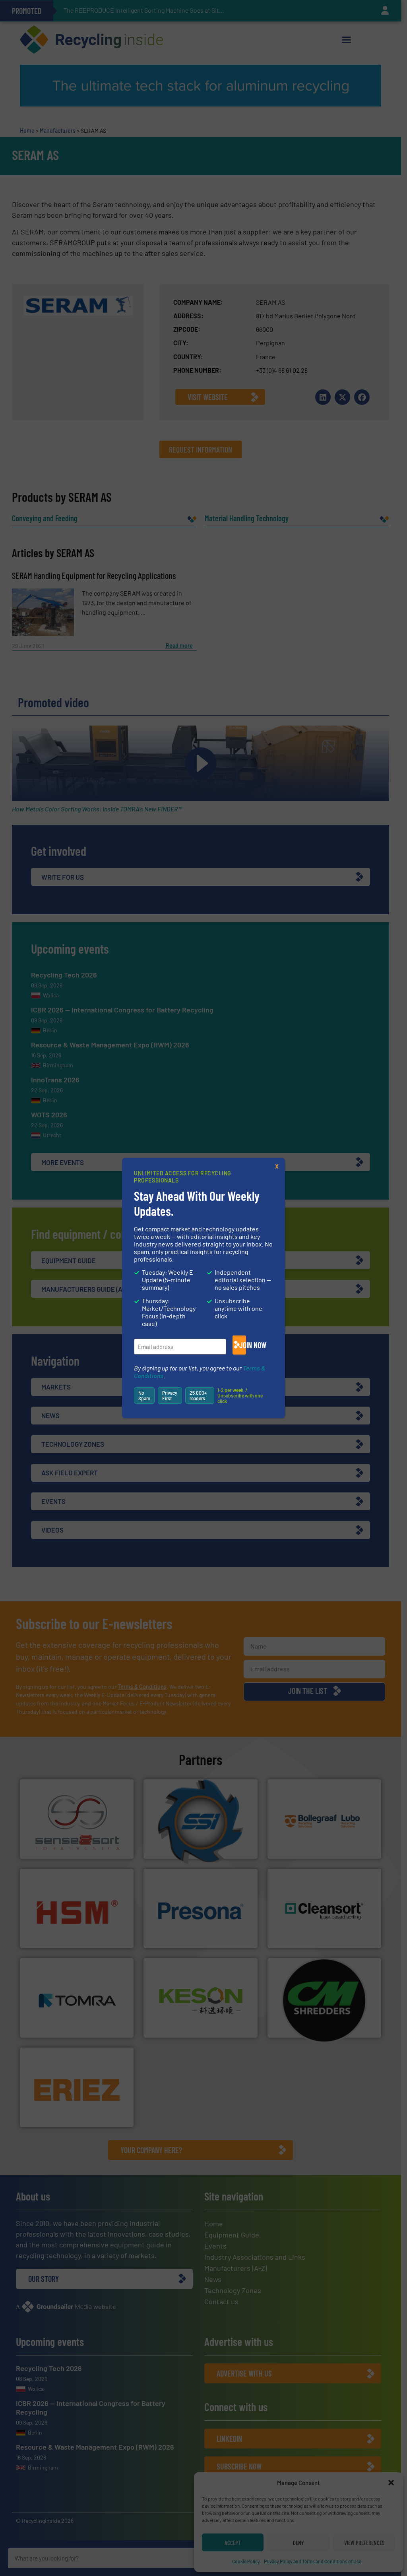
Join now (243, 1345)
